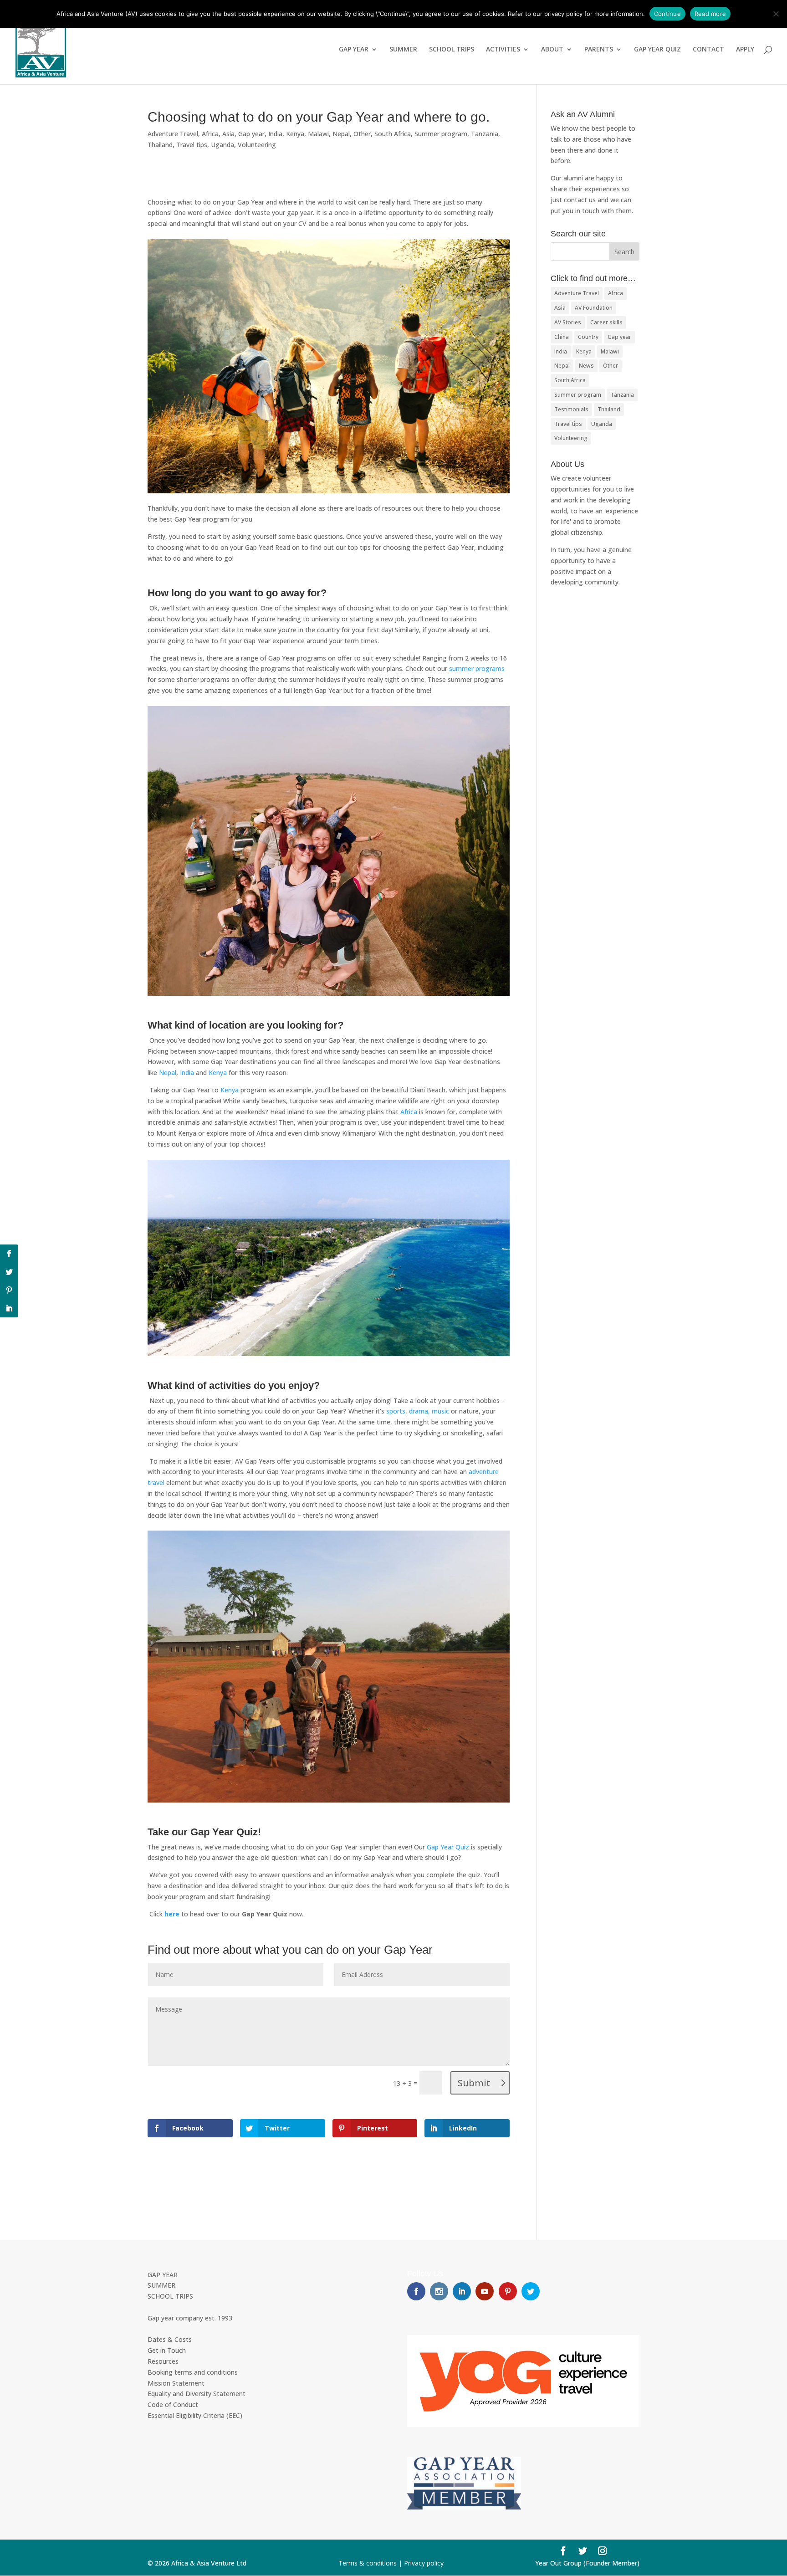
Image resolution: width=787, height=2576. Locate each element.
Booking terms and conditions (193, 2372)
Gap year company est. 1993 (190, 2318)
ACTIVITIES (503, 50)
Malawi (318, 134)
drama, (419, 1411)
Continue (667, 14)
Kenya (295, 134)
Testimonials (571, 409)
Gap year (251, 134)
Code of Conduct (173, 2404)
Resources (163, 2361)
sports (396, 1411)
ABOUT (552, 50)
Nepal (341, 134)
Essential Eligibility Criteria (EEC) (195, 2415)
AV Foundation (594, 308)
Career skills (606, 322)
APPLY (745, 50)
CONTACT (708, 50)
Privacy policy (424, 2563)
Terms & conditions (368, 2563)
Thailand (160, 145)
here (171, 1914)
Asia (228, 134)
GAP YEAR (354, 50)
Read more (710, 14)
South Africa (393, 134)
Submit (474, 2083)
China (562, 337)
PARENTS (599, 50)
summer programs (477, 668)
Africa (210, 134)
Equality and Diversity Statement (197, 2394)
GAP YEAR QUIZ (657, 50)
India (275, 134)
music (440, 1411)
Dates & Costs (170, 2339)
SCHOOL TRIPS (452, 50)
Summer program (441, 134)
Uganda (222, 145)
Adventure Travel (173, 134)
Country (588, 337)
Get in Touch (167, 2350)
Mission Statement (176, 2383)
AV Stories (568, 322)
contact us (580, 200)
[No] (776, 14)
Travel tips (192, 145)
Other (362, 134)
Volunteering (257, 145)
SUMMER (403, 50)
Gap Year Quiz (448, 1847)
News (586, 366)
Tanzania (485, 134)
